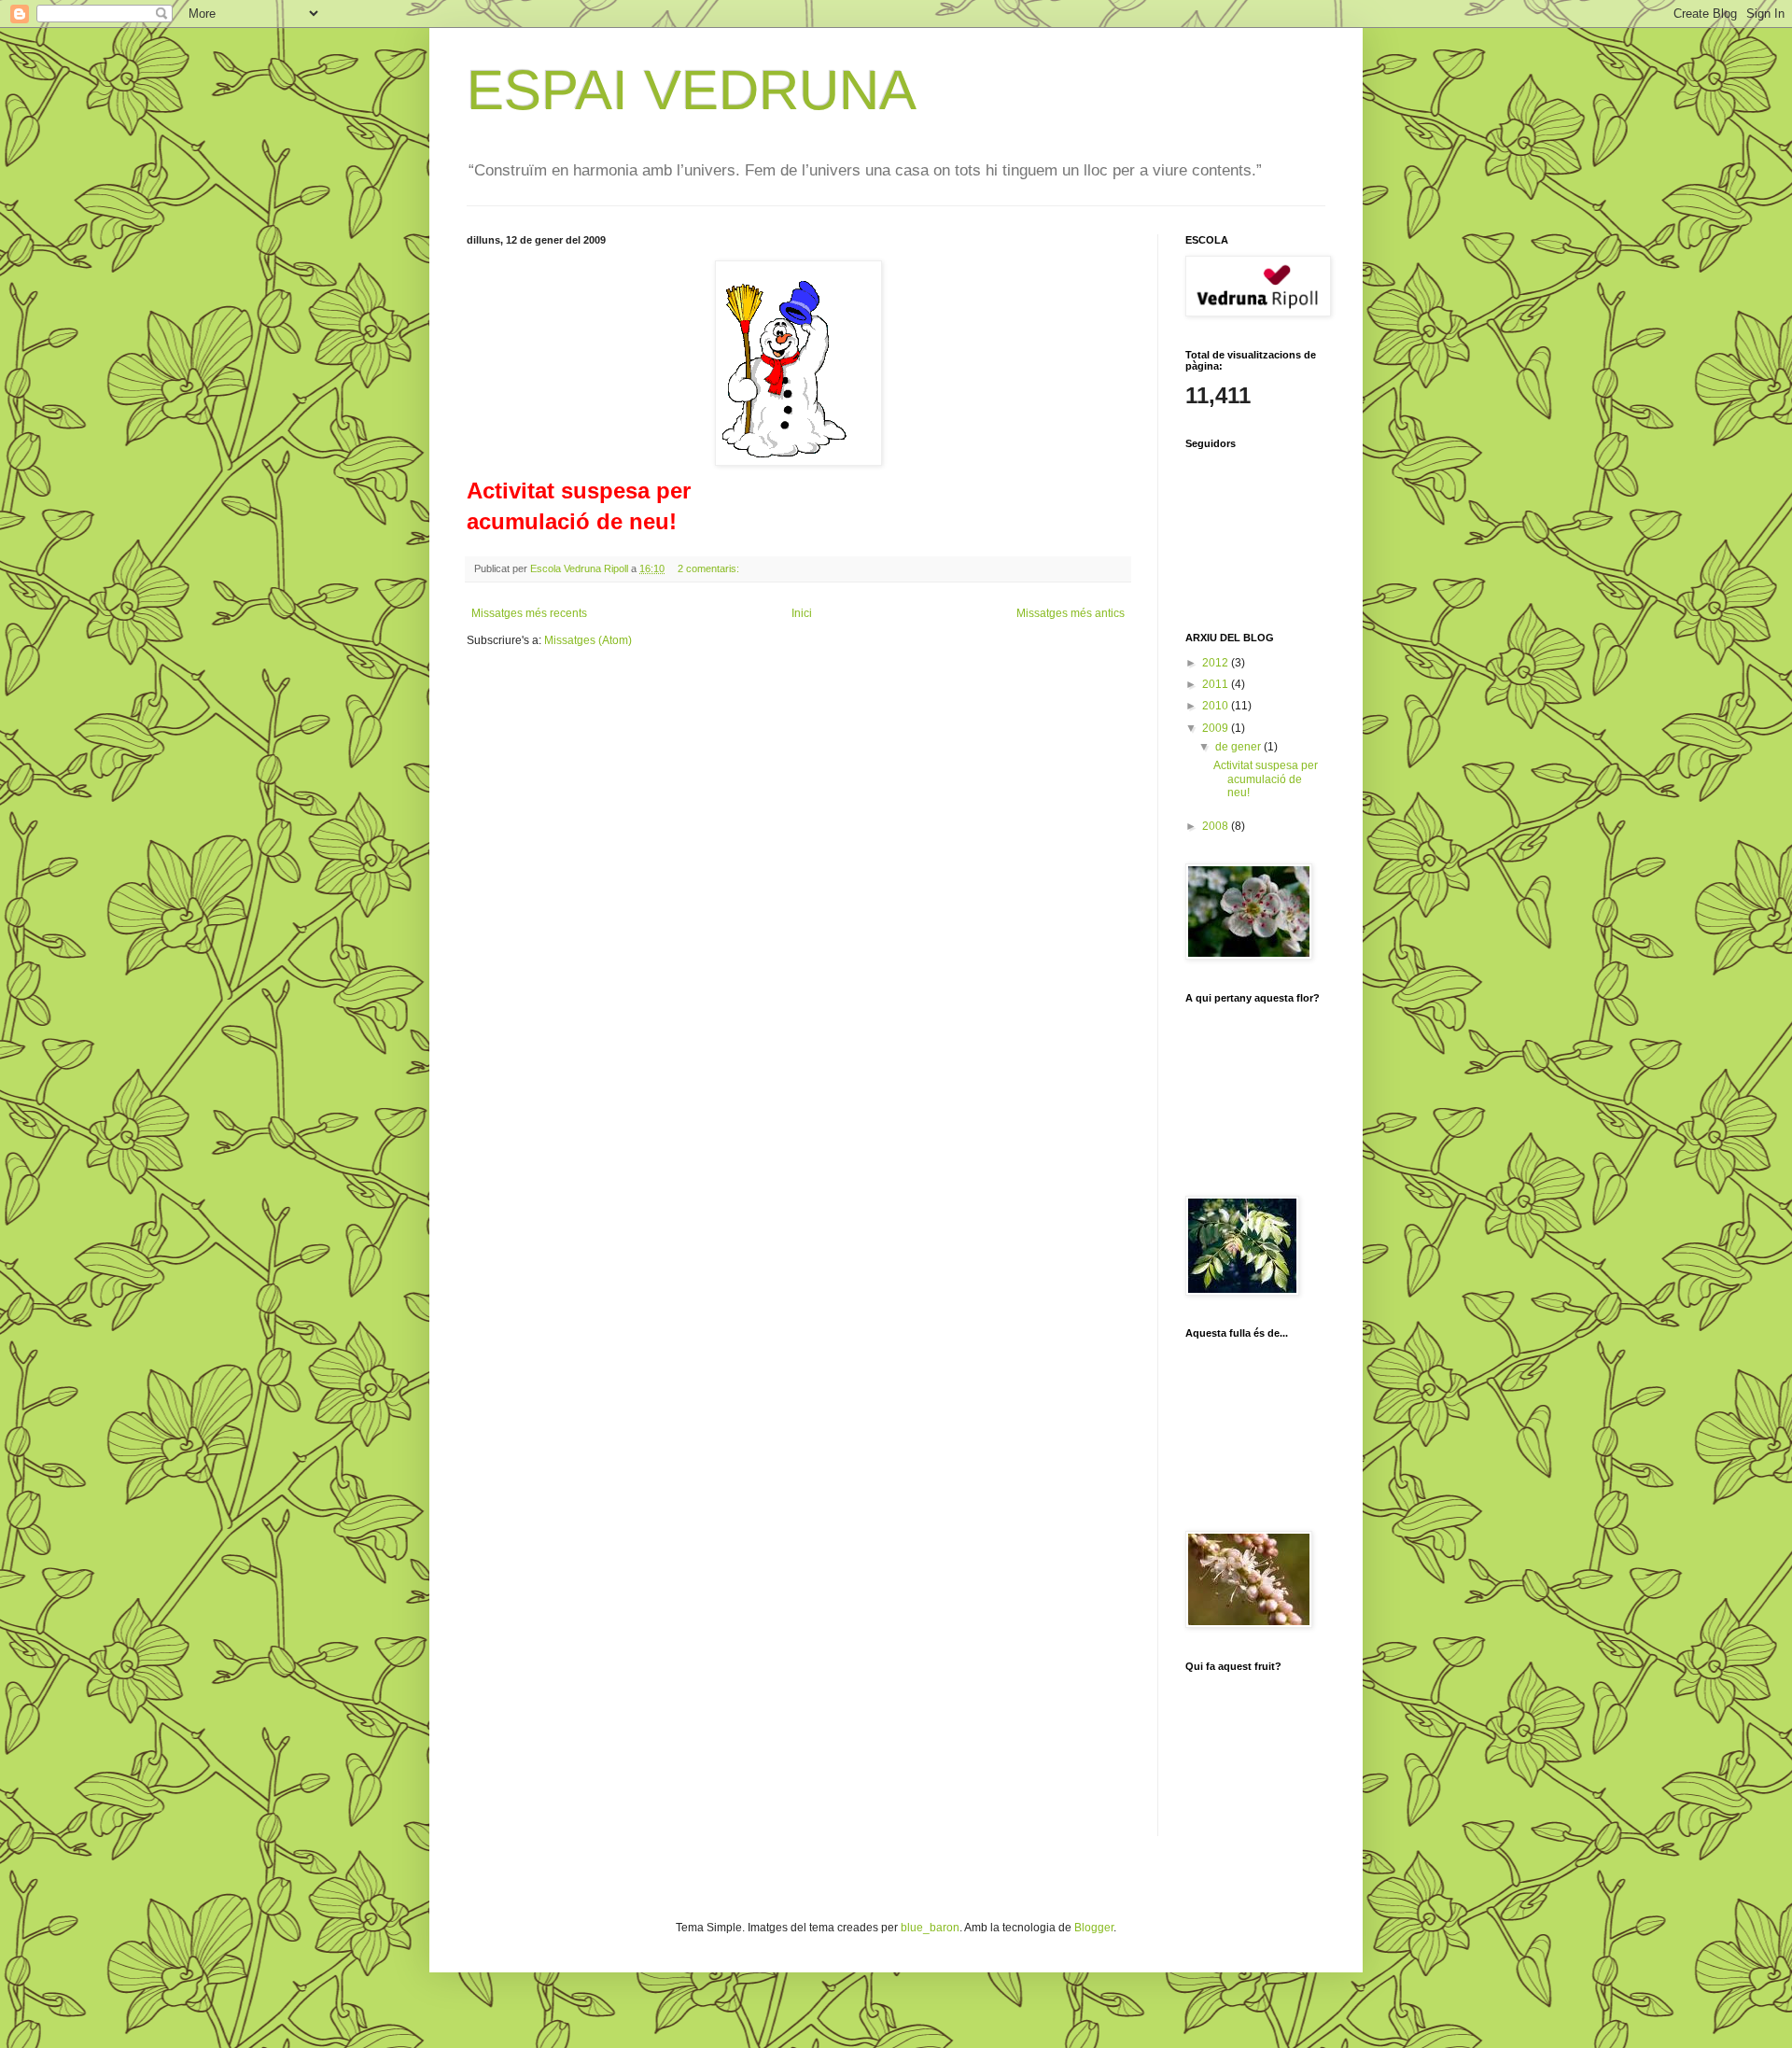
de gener (1239, 747)
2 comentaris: (710, 568)
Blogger (1094, 1928)
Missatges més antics (1071, 613)
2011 (1217, 684)
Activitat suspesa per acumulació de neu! (1266, 779)
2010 (1217, 706)
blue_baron (930, 1928)
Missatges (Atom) (588, 640)
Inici (802, 613)
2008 (1217, 826)
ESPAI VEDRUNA (692, 90)
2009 (1217, 728)
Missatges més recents (529, 613)
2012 (1217, 663)
